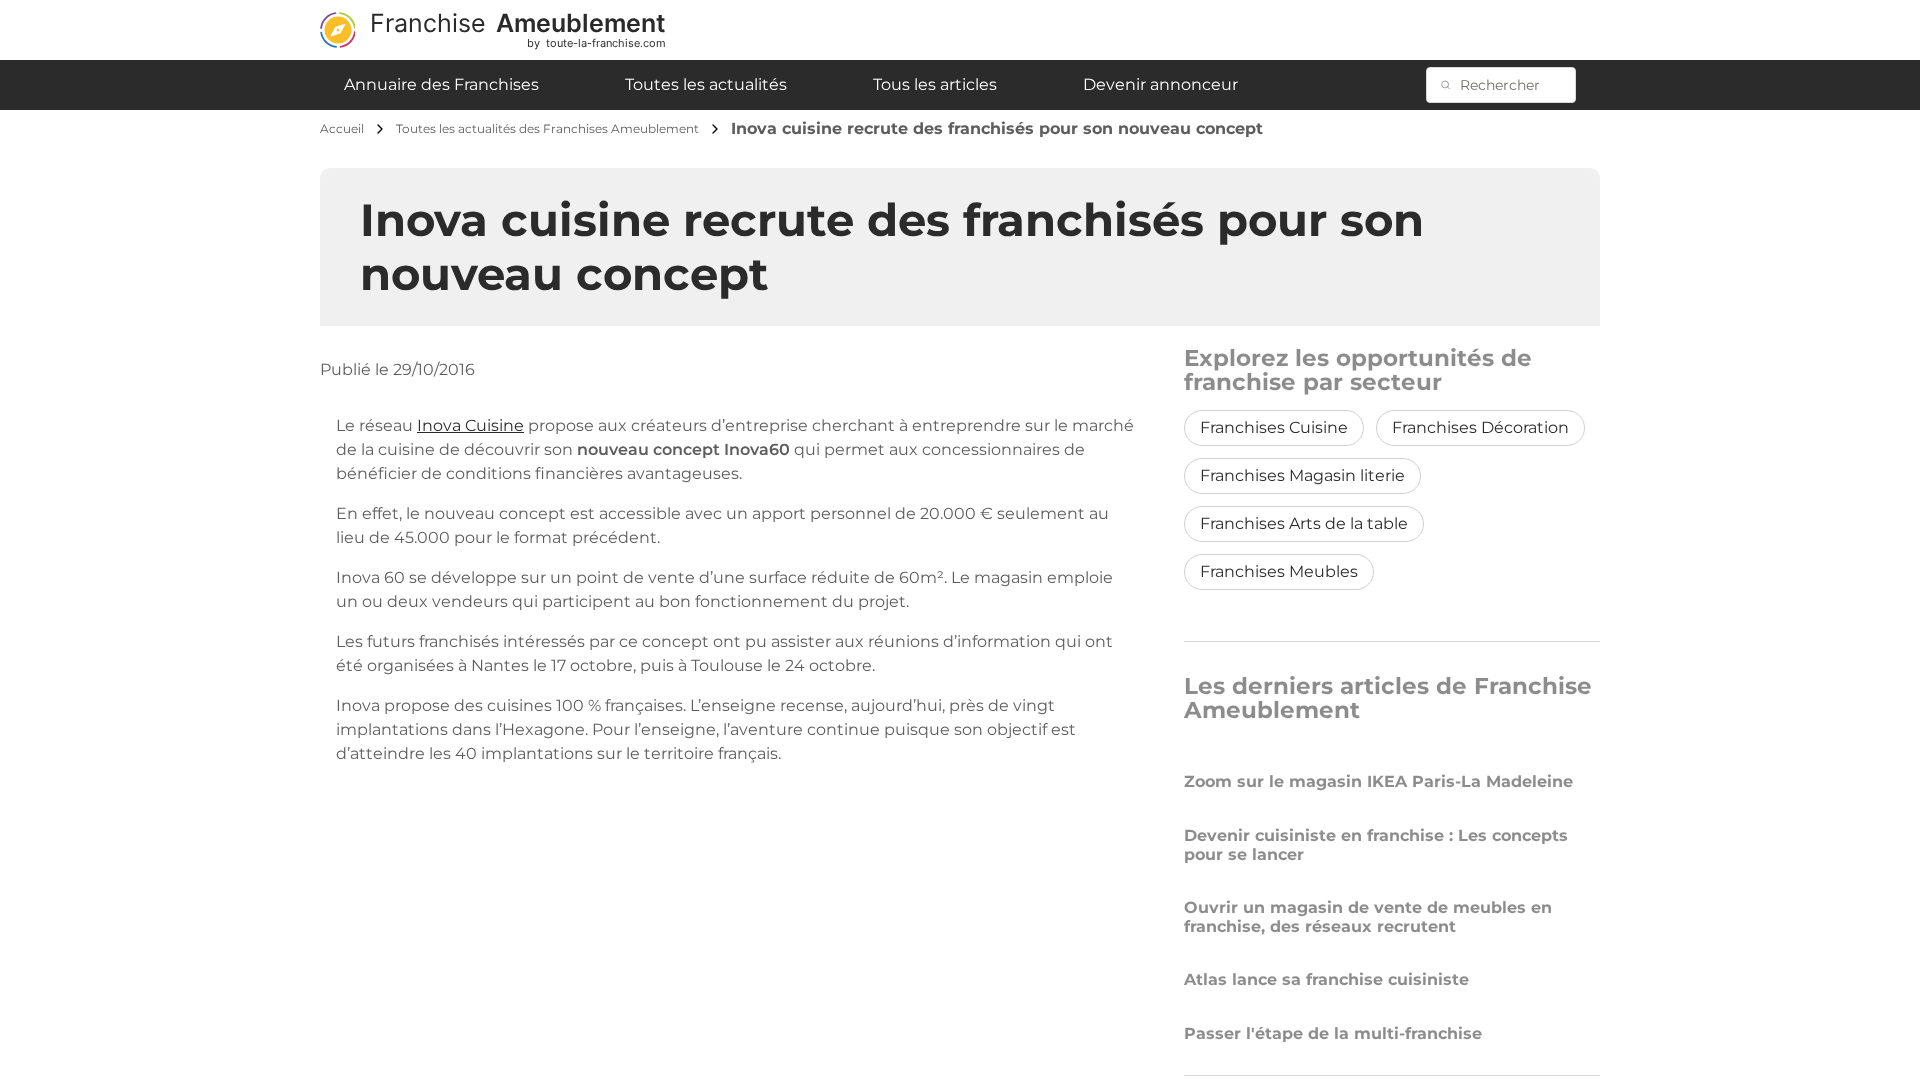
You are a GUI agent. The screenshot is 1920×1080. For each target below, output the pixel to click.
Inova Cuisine (470, 425)
